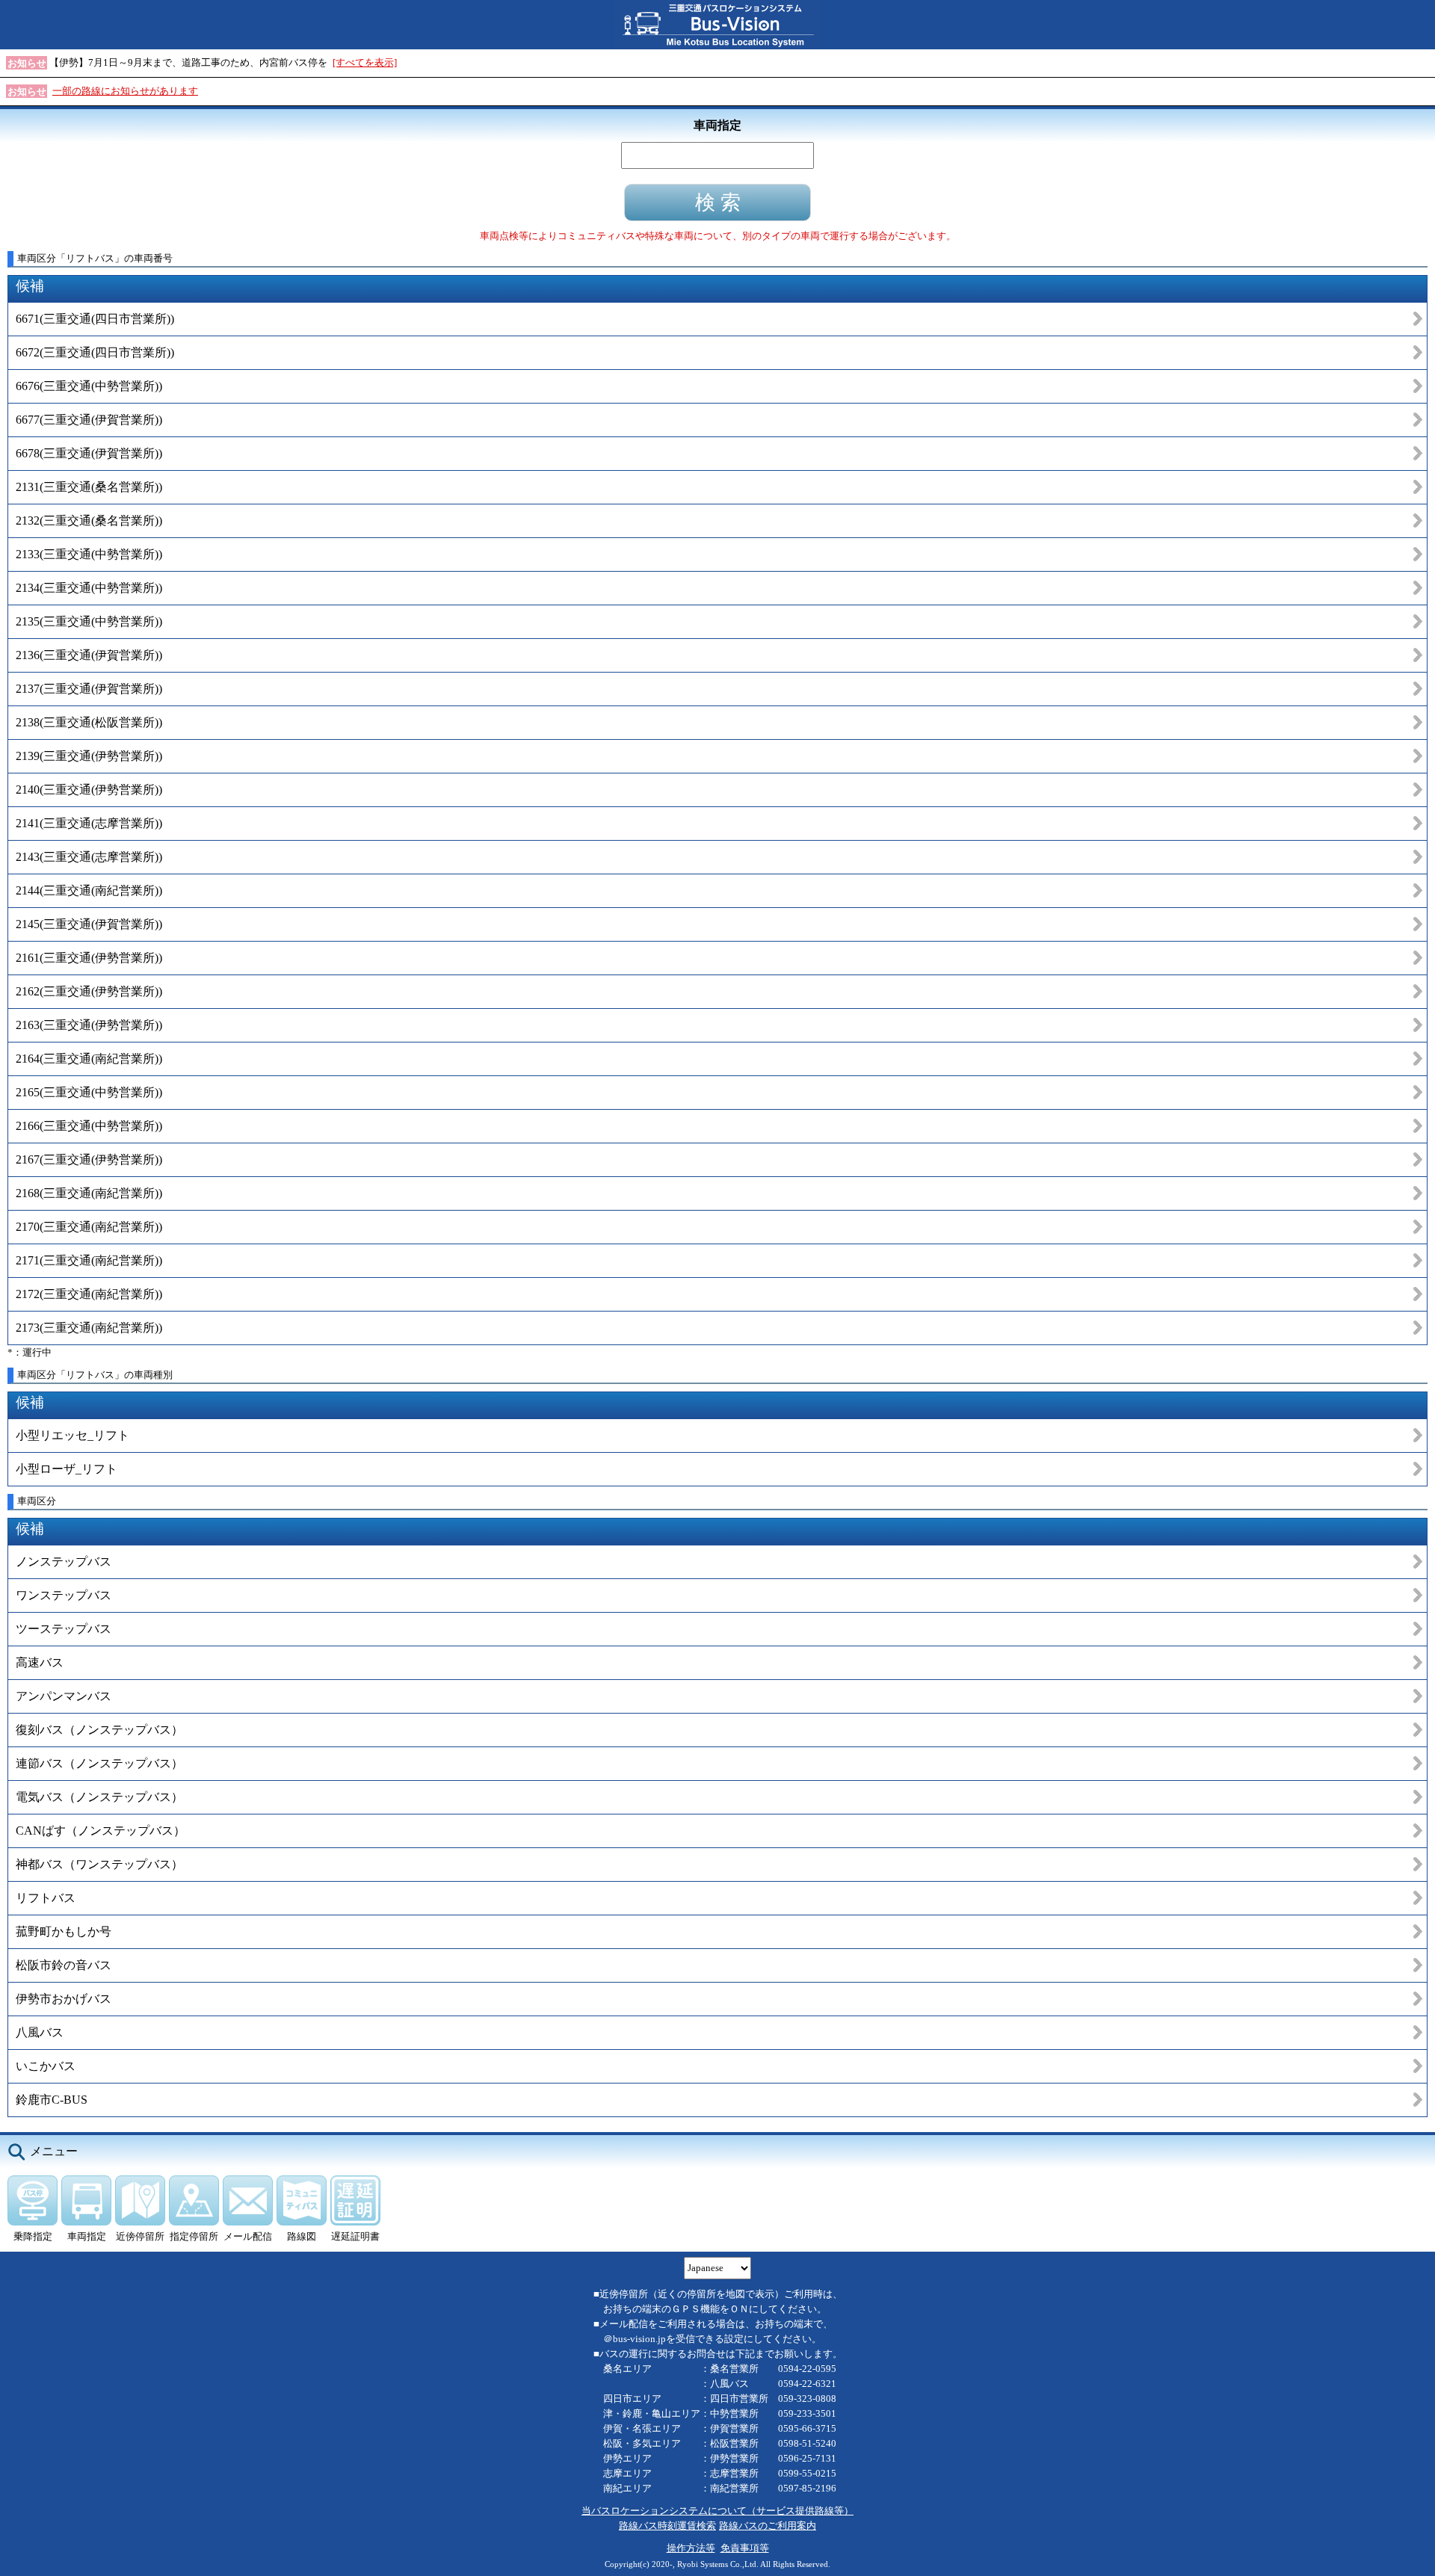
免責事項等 (745, 2548)
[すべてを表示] (365, 62)
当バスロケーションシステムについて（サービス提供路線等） (717, 2511)
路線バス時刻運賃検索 (667, 2526)
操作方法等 (691, 2548)
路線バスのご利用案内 (768, 2526)
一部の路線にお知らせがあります (125, 91)
